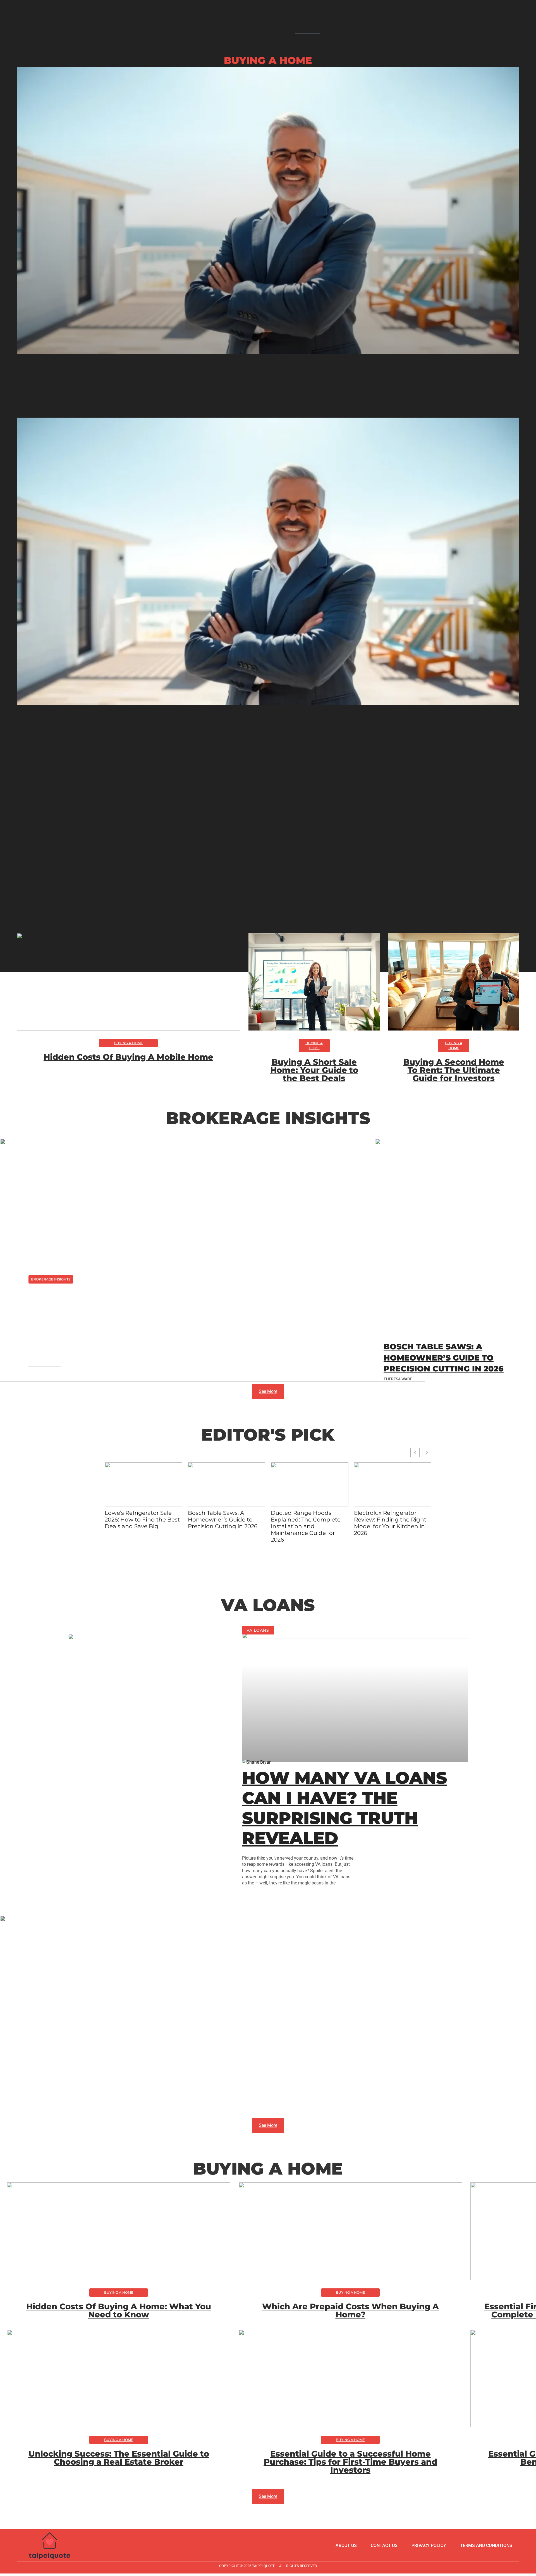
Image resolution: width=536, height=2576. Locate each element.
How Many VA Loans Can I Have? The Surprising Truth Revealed (344, 1808)
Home (308, 27)
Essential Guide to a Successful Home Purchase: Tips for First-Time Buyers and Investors (350, 2462)
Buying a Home (343, 27)
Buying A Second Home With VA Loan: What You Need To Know (268, 383)
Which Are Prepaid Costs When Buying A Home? (350, 2310)
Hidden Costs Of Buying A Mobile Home (128, 1057)
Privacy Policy (429, 2545)
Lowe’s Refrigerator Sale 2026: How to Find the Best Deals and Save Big (186, 1322)
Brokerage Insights (393, 27)
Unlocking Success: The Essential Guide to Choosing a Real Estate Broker (119, 2458)
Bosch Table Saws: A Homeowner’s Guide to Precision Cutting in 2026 (444, 1357)
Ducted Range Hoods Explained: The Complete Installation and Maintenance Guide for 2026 (306, 1526)
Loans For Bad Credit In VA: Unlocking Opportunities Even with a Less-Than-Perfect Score (268, 2076)
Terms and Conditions (486, 2545)
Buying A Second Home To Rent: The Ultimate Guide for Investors (454, 1070)
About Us (467, 27)
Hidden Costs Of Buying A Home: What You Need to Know (119, 2310)
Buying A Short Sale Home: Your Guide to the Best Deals (314, 1070)
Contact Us (501, 27)
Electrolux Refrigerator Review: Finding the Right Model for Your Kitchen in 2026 (390, 1523)
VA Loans (435, 27)
